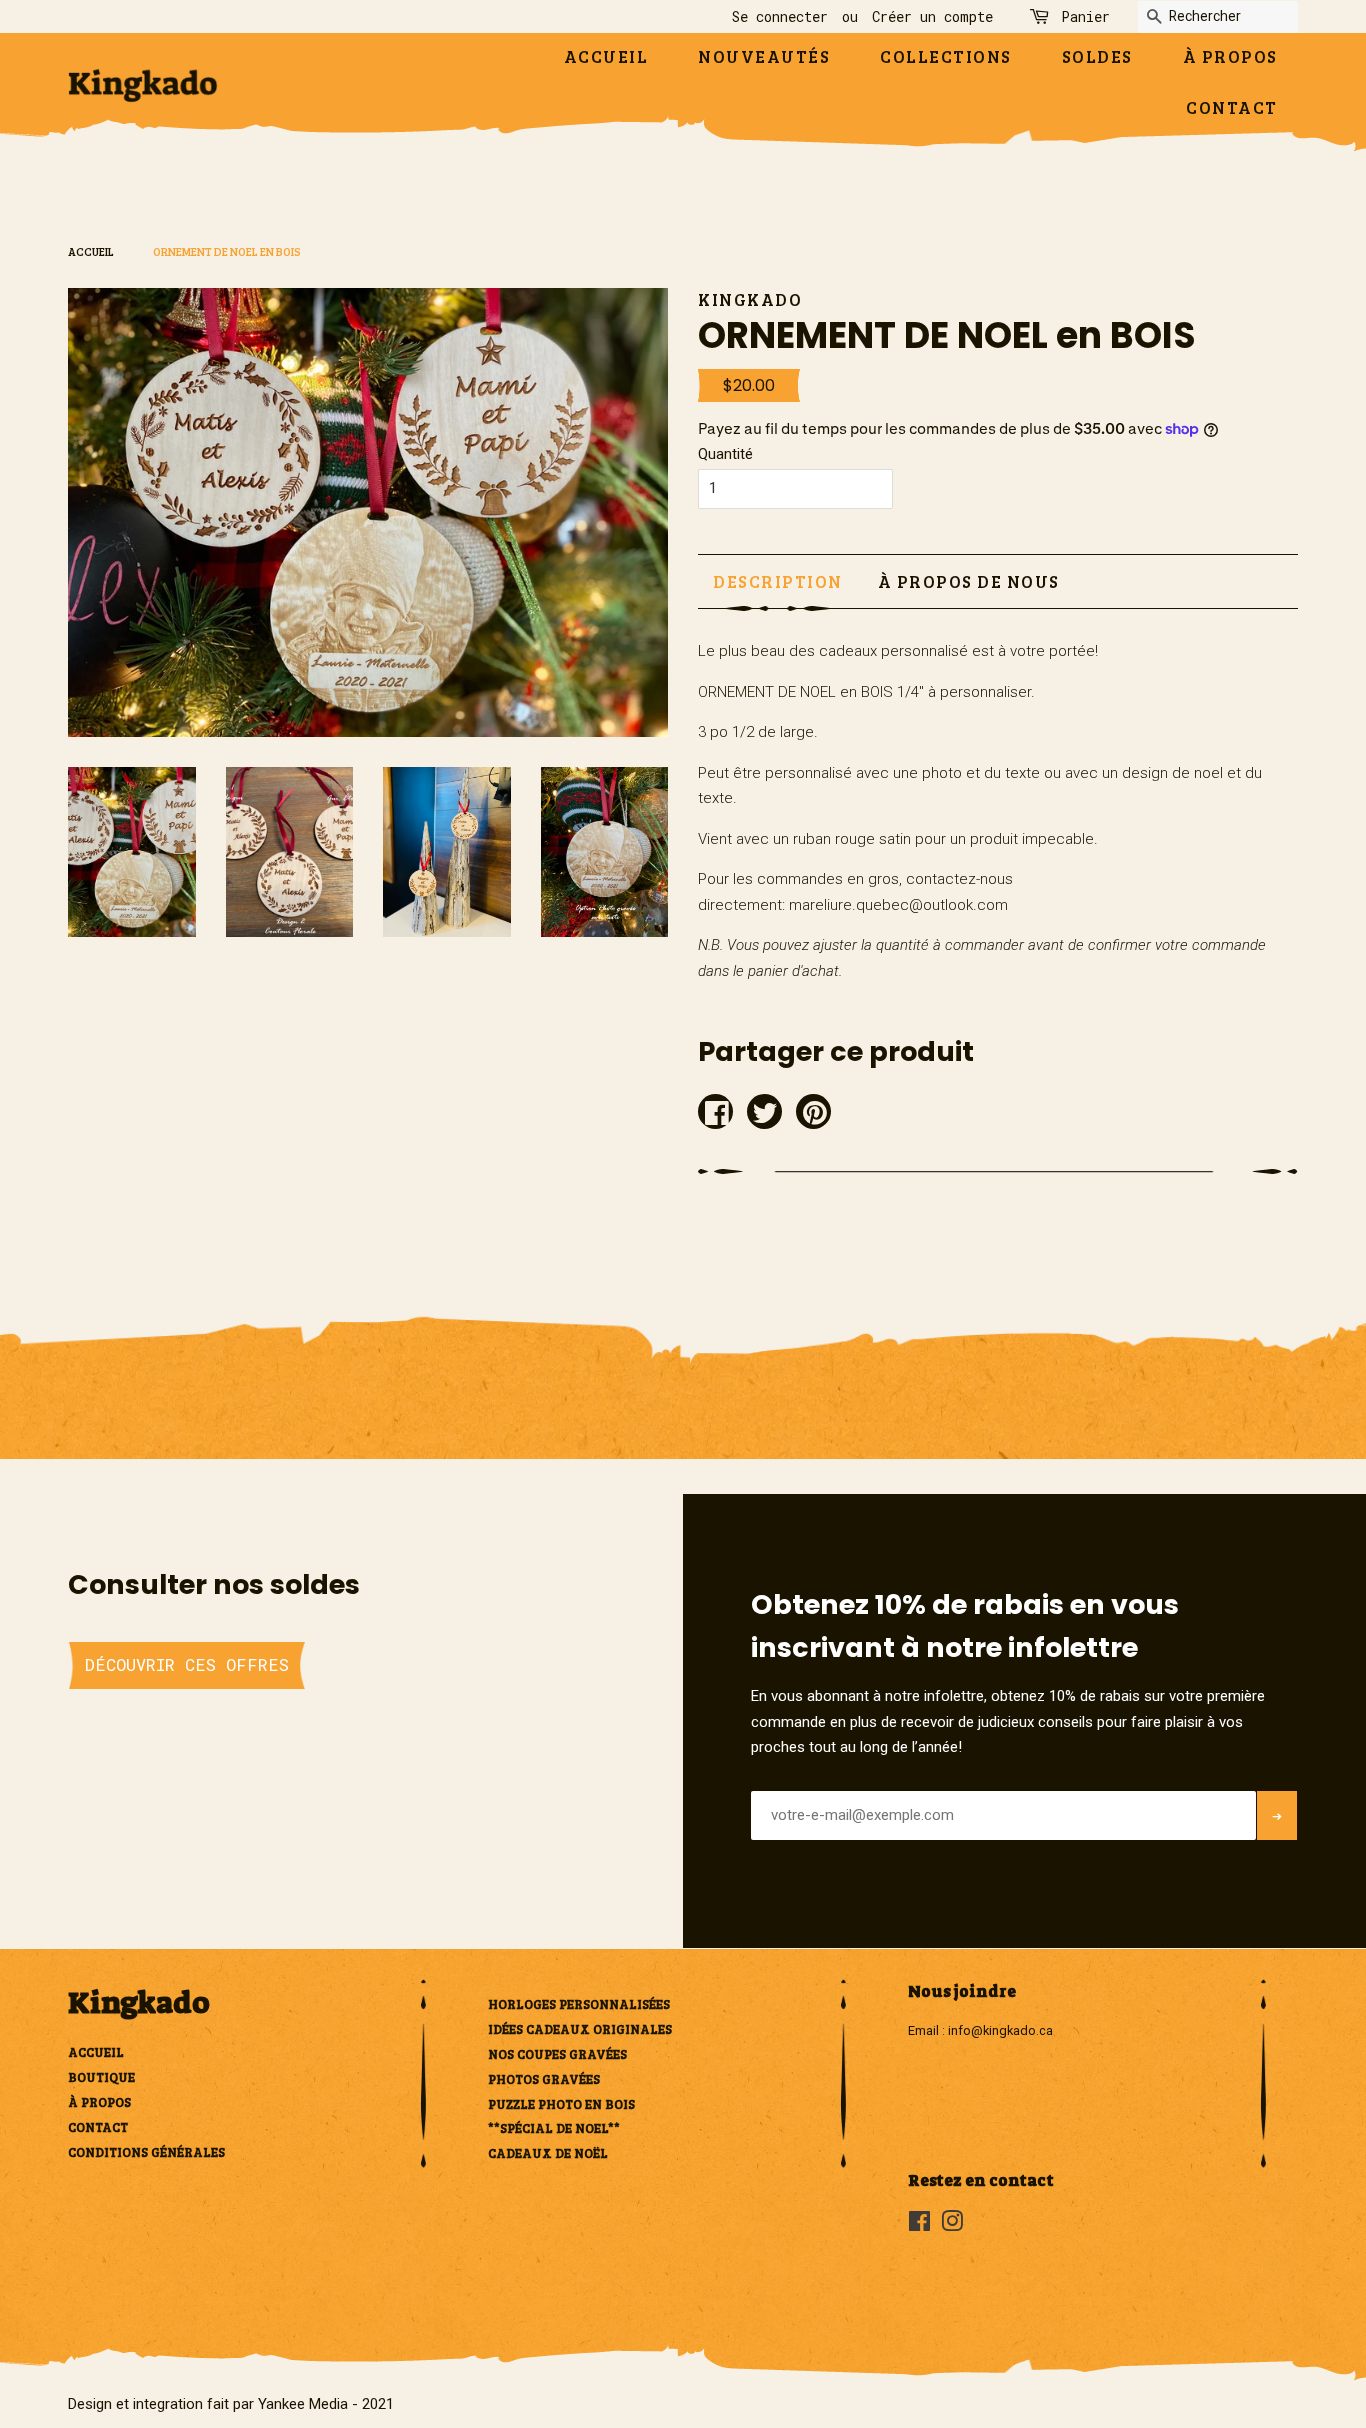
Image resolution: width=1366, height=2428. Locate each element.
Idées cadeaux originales (580, 2029)
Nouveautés (764, 56)
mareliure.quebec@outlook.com (898, 905)
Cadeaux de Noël (548, 2153)
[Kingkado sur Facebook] (919, 2225)
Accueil (606, 56)
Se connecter (780, 16)
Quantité (725, 454)
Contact (1232, 107)
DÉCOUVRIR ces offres (187, 1664)
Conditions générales (146, 2152)
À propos (1230, 56)
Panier (1085, 16)
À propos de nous (969, 581)
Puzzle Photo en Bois (561, 2104)
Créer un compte (932, 16)
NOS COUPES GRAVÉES (557, 2054)
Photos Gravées (544, 2079)
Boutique (101, 2077)
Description (778, 581)
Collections (946, 56)
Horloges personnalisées (579, 2004)
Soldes (1097, 56)
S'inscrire (1276, 1843)
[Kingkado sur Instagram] (952, 2225)
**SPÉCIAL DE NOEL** (554, 2128)
